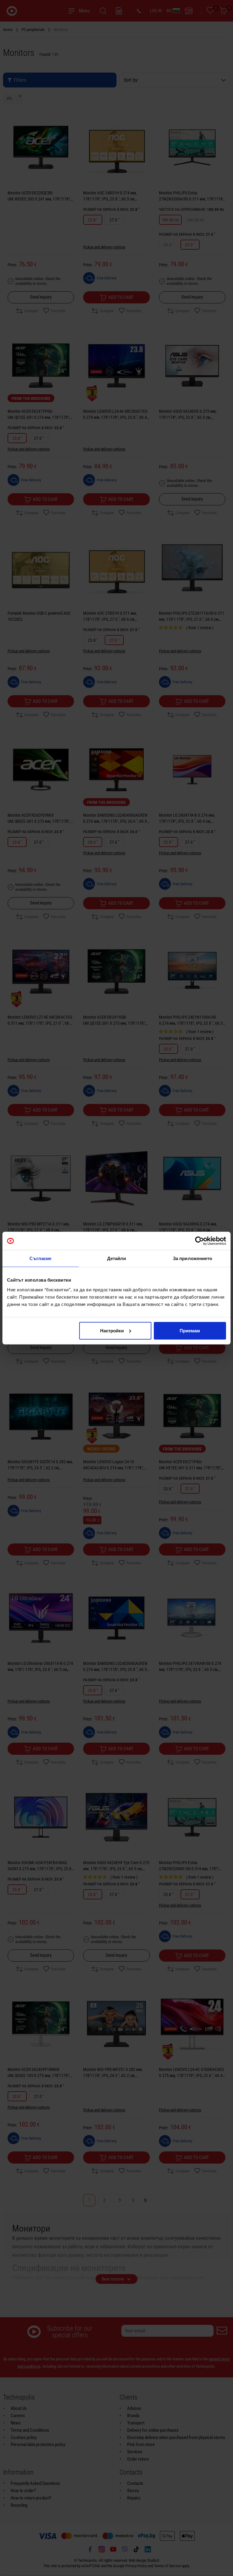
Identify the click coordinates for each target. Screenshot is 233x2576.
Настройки (112, 1330)
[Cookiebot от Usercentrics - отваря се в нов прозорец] (199, 1241)
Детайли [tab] (117, 1258)
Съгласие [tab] (40, 1258)
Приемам (190, 1330)
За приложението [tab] (193, 1258)
